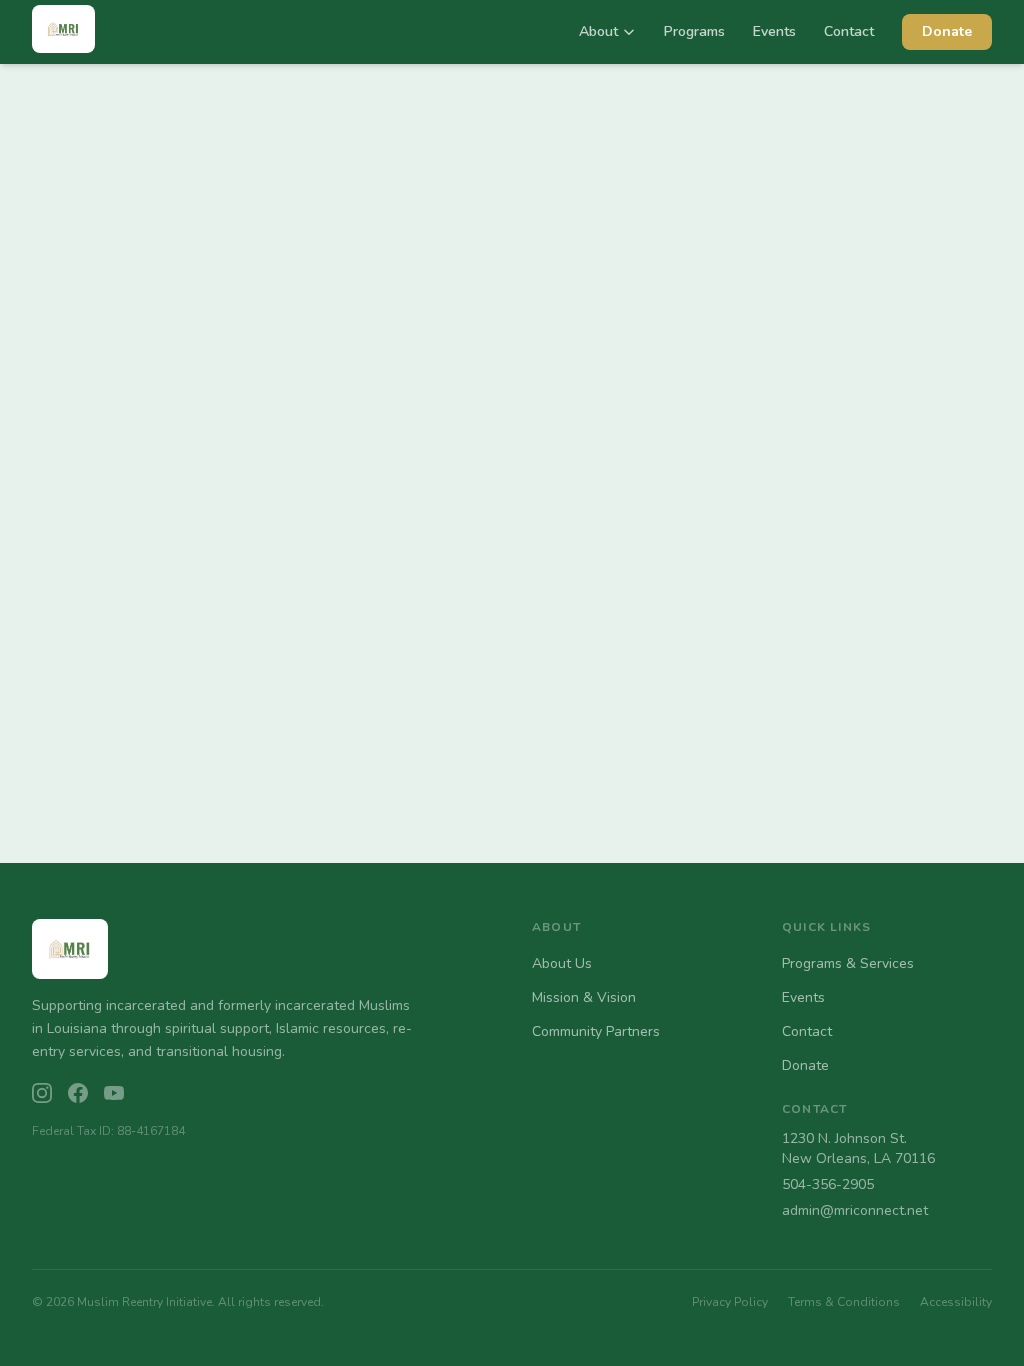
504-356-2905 (828, 1184)
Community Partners (596, 1031)
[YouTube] (114, 1093)
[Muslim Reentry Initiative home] (63, 32)
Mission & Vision (584, 997)
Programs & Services (848, 963)
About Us (562, 963)
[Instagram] (42, 1093)
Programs (694, 31)
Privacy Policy (730, 1302)
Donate (947, 31)
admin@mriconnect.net (855, 1210)
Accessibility (956, 1302)
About (598, 31)
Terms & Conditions (844, 1302)
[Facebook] (78, 1093)
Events (774, 31)
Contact (849, 31)
